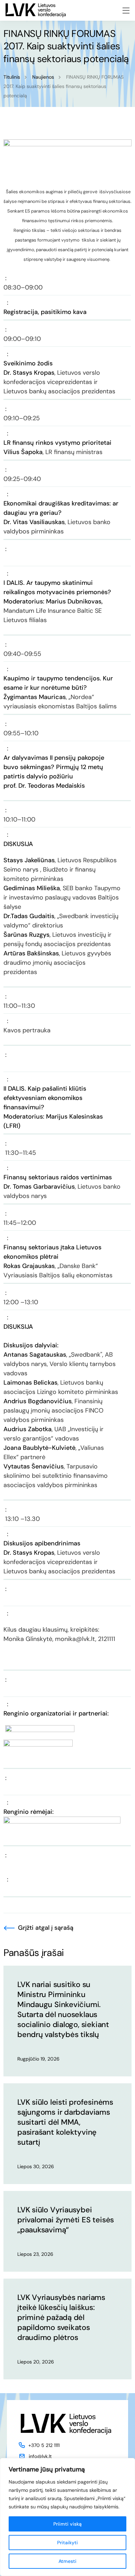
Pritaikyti (67, 2543)
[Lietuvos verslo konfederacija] (36, 10)
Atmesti (67, 2561)
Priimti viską (67, 2524)
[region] (67, 2517)
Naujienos (43, 77)
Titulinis (12, 77)
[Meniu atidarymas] (126, 11)
